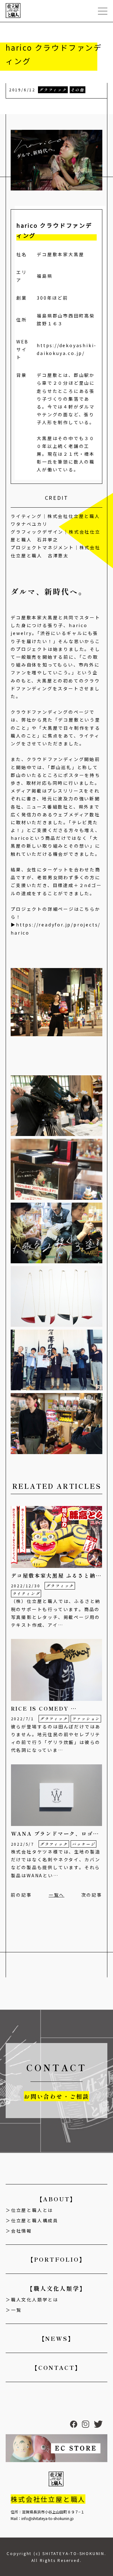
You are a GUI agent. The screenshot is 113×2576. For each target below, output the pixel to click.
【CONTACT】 (56, 2367)
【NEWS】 (57, 2338)
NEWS (41, 106)
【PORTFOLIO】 (57, 2259)
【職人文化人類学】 (56, 2288)
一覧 (16, 2310)
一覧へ (56, 1895)
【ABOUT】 (57, 2199)
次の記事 (92, 1895)
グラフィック (53, 90)
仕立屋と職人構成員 (35, 2220)
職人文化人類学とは (35, 2300)
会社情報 (22, 2231)
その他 (78, 90)
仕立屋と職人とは (32, 2210)
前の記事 (21, 1895)
